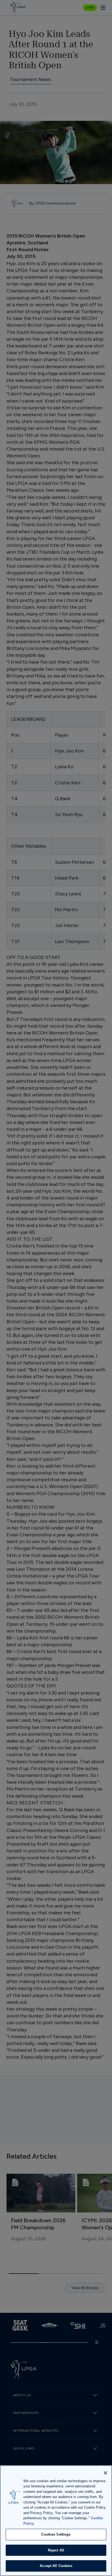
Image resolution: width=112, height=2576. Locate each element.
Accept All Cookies (56, 2566)
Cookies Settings (56, 2534)
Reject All (56, 2550)
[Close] (105, 2473)
